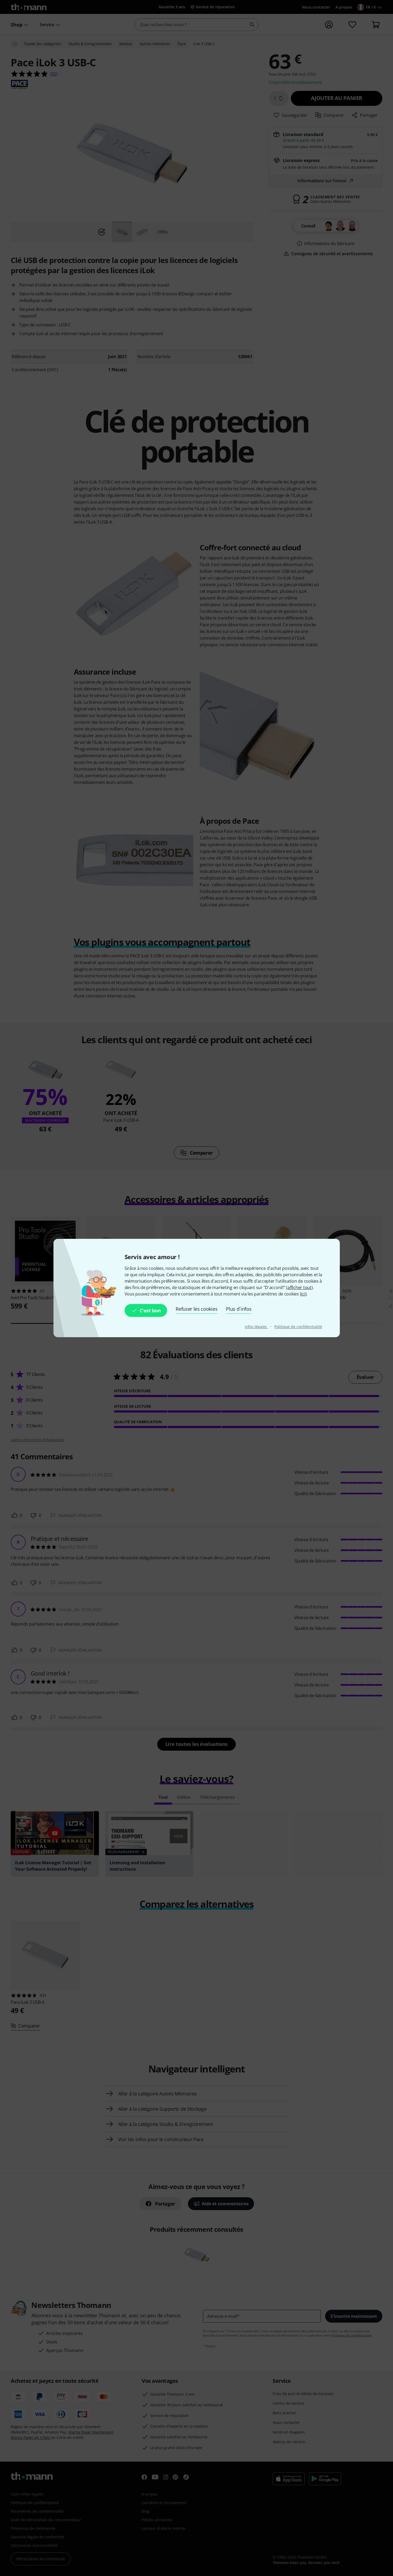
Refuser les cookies (196, 1309)
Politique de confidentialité (298, 1327)
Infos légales (257, 1327)
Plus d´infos (239, 1309)
